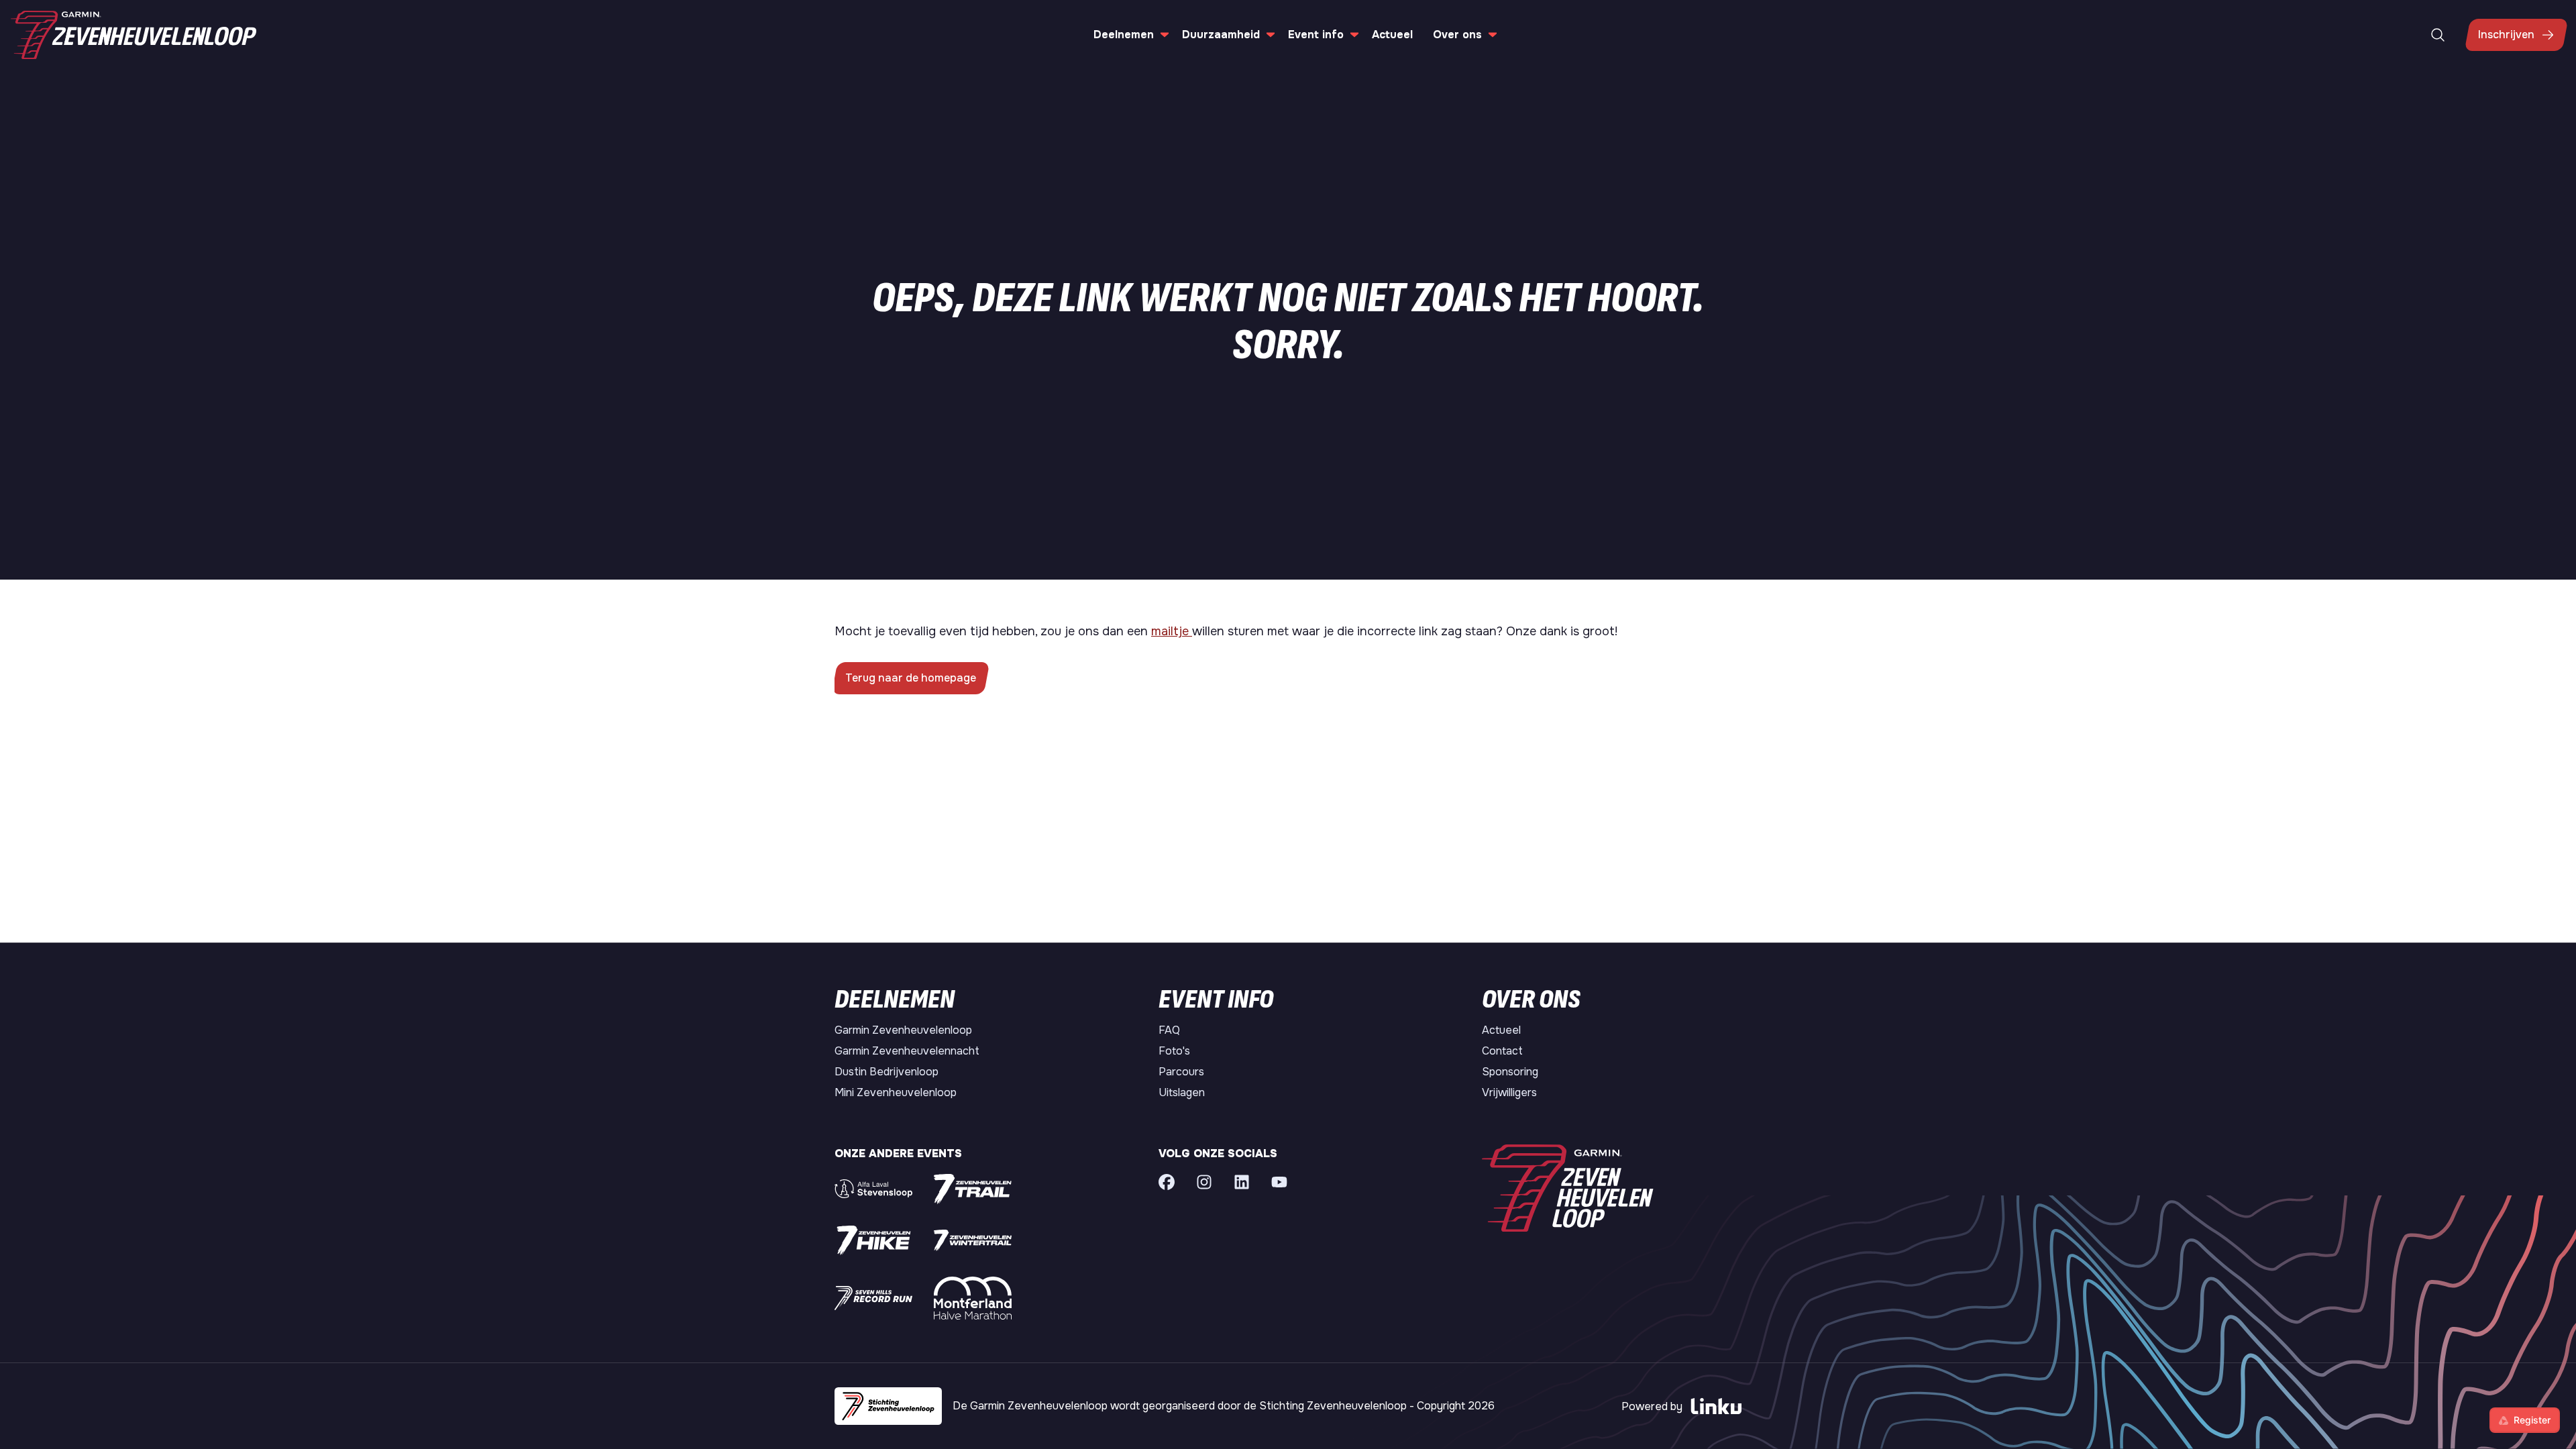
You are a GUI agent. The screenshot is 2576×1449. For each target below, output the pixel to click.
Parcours (1181, 1072)
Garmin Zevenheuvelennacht (907, 1051)
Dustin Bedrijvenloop (887, 1072)
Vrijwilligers (1509, 1092)
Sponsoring (1510, 1072)
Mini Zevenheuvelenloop (896, 1092)
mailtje (1172, 631)
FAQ (1169, 1030)
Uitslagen (1182, 1092)
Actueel (1392, 35)
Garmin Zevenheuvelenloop (903, 1030)
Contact (1502, 1051)
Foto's (1174, 1051)
